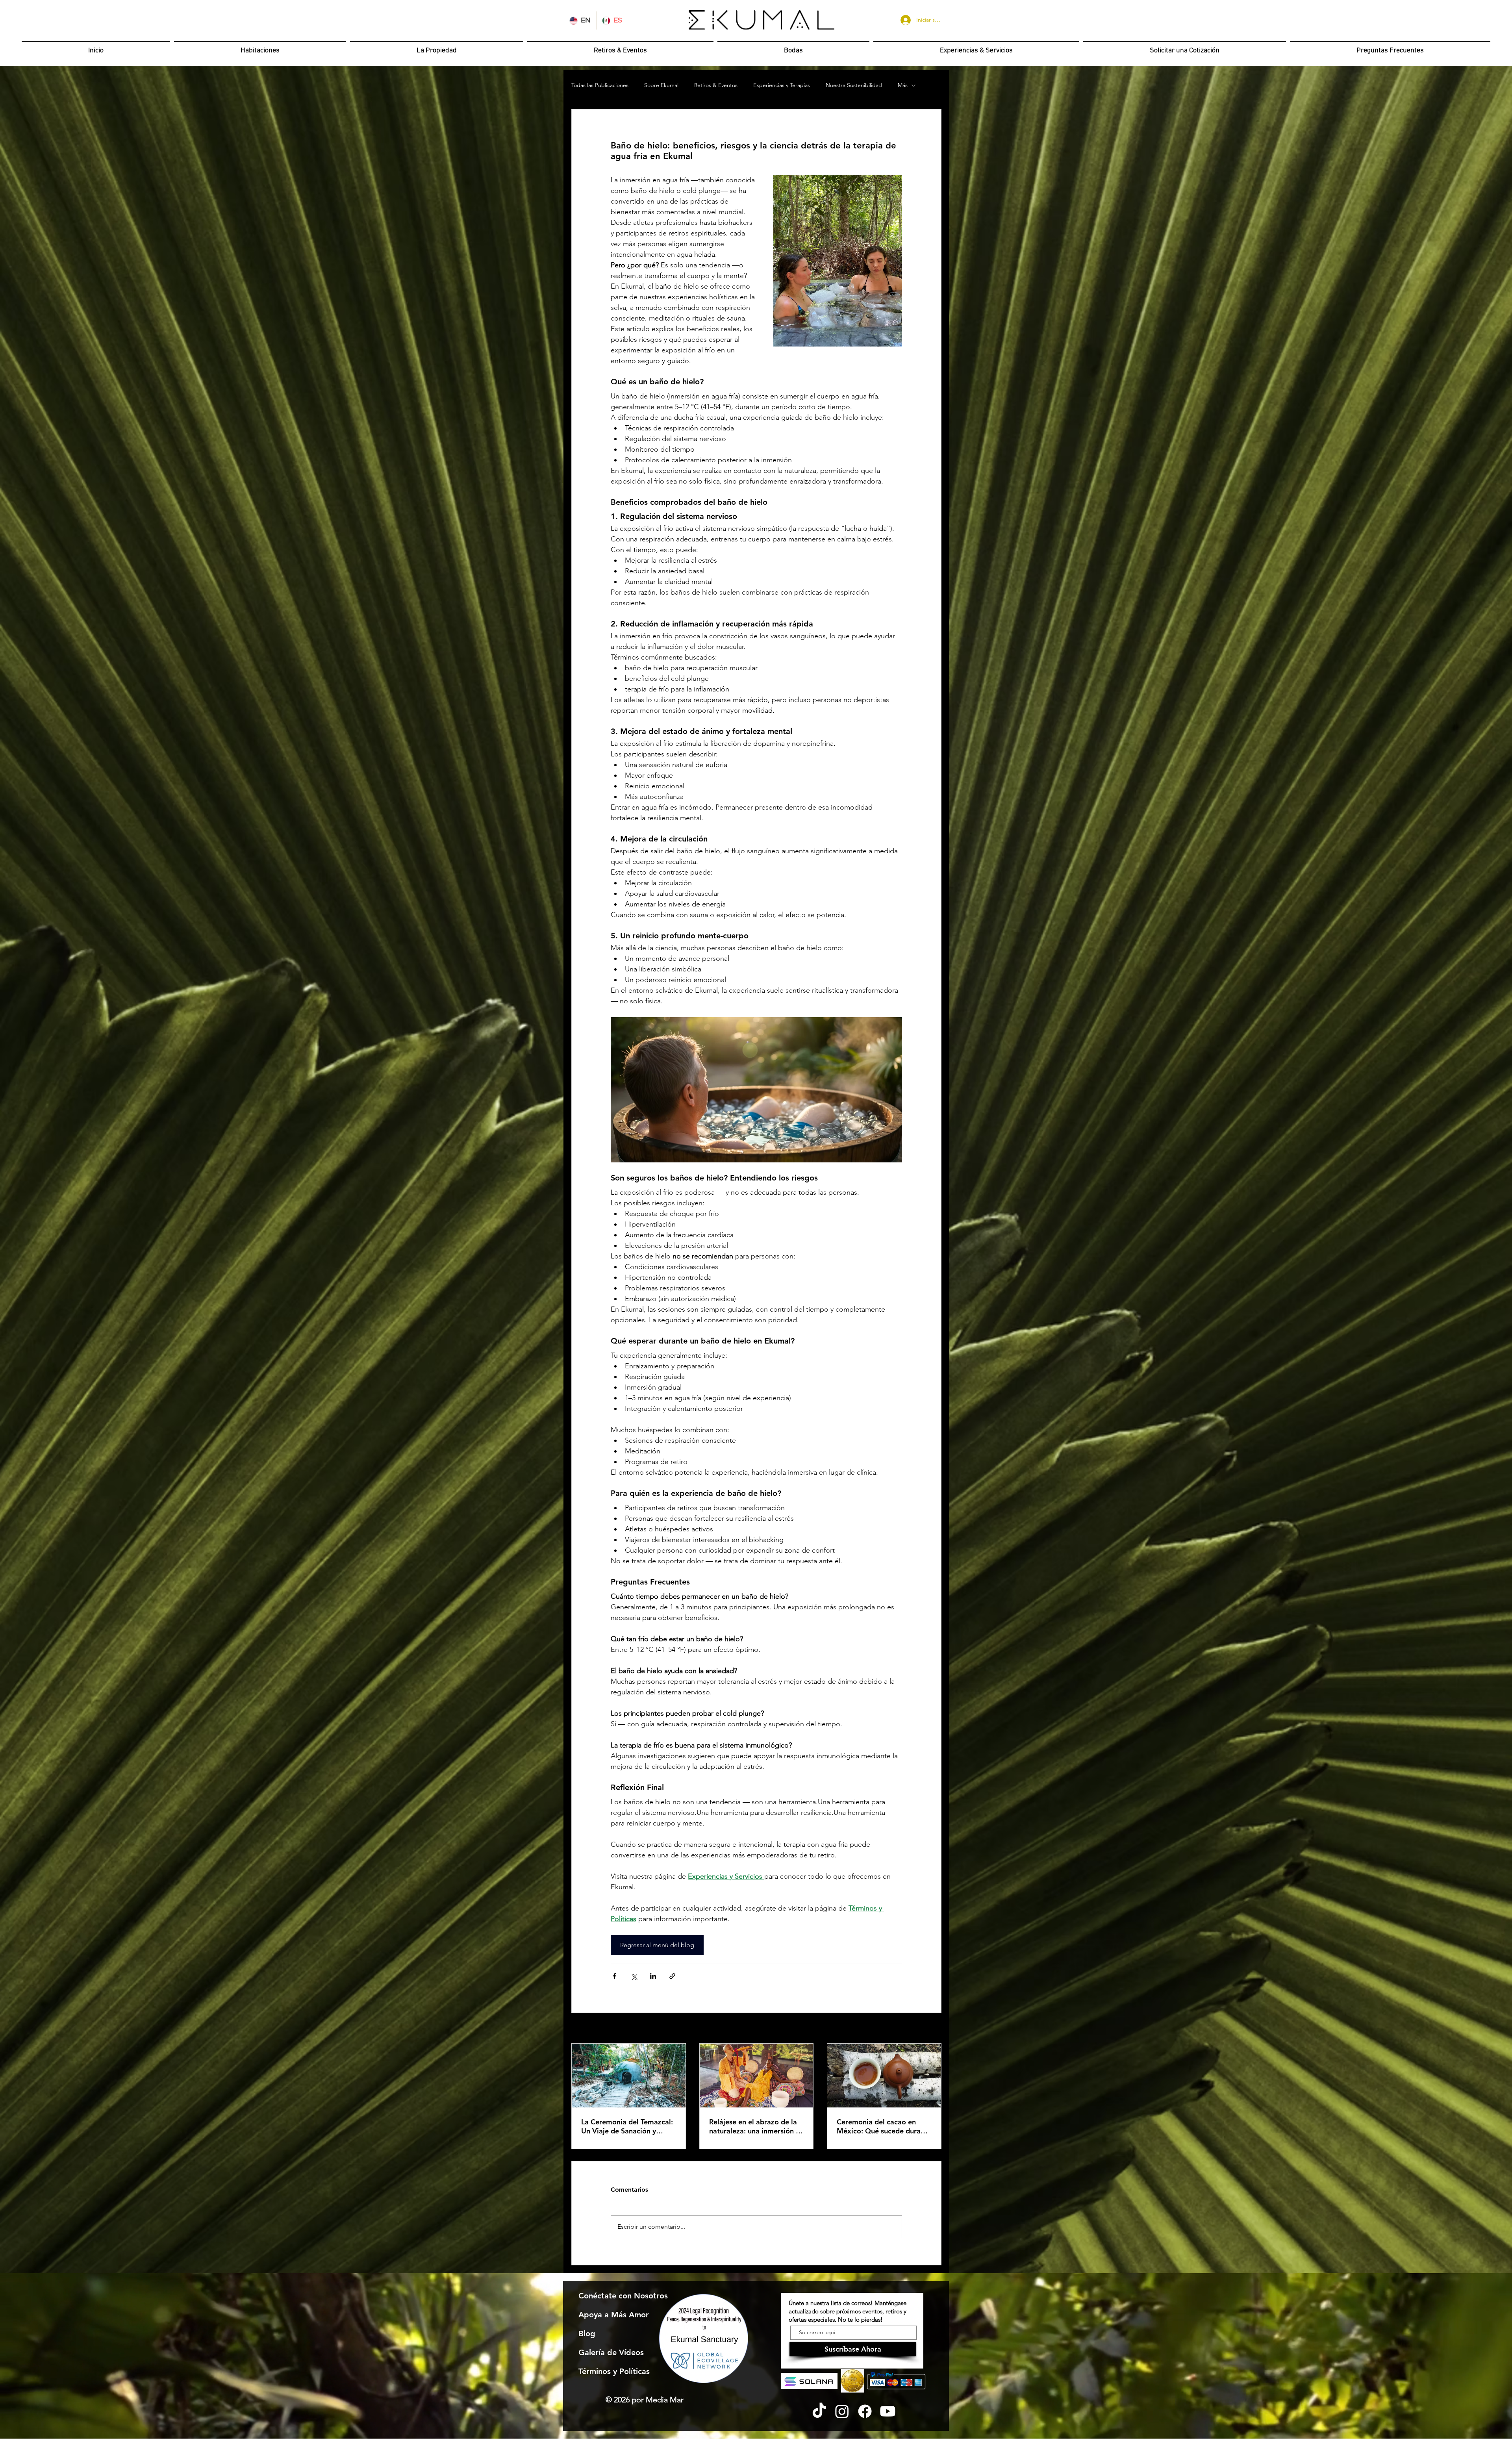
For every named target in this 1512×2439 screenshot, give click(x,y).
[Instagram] (842, 2411)
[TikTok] (819, 2411)
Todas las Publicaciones (600, 85)
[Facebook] (865, 2411)
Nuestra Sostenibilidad (854, 85)
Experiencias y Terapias (782, 85)
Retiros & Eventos (716, 85)
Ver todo (931, 2029)
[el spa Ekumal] (757, 2076)
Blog (587, 2333)
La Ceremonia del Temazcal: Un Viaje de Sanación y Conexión (627, 2126)
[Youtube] (888, 2411)
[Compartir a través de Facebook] (614, 1976)
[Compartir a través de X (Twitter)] (634, 1976)
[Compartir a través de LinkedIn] (653, 1976)
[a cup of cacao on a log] (884, 2076)
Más (903, 85)
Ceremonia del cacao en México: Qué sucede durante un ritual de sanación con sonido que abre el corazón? (884, 2126)
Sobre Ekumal (661, 85)
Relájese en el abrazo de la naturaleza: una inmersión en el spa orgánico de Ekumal (756, 2126)
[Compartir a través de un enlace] (672, 1976)
